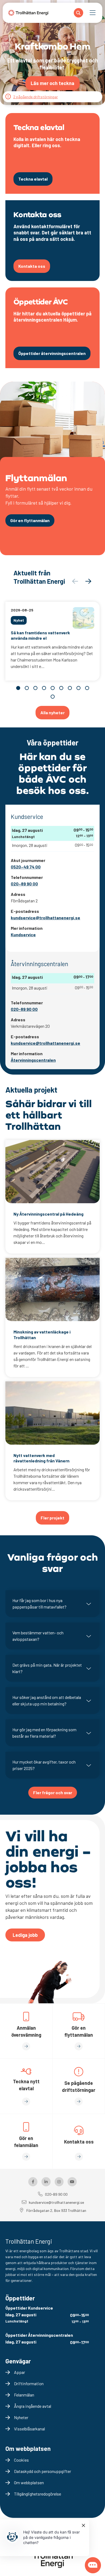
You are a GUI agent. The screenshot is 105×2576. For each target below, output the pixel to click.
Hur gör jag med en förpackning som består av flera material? (44, 1733)
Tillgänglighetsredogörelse (38, 2494)
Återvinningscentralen (33, 1060)
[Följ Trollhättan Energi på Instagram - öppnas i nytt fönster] (59, 2182)
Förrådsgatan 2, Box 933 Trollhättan (56, 2210)
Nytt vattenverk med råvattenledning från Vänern (41, 1458)
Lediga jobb (25, 1935)
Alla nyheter (52, 712)
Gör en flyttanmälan (30, 520)
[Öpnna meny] (93, 13)
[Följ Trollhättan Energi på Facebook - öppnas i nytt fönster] (33, 2182)
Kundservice (23, 935)
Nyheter (21, 2417)
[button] (88, 581)
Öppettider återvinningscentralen (52, 353)
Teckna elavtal (33, 179)
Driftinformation (29, 2383)
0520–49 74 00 (26, 867)
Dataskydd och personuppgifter (43, 2471)
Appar (20, 2372)
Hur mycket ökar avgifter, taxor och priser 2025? (44, 1765)
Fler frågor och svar (53, 1792)
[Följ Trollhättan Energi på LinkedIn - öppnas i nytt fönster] (46, 2182)
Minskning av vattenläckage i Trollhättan (42, 1335)
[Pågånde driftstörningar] (8, 97)
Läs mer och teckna (52, 83)
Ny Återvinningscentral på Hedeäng (48, 1214)
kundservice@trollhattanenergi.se (45, 918)
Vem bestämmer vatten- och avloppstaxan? (38, 1636)
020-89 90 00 (24, 1009)
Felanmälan (24, 2395)
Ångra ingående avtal (33, 2406)
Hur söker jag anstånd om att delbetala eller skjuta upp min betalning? (47, 1700)
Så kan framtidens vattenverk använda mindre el (40, 635)
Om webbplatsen (29, 2482)
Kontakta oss (32, 266)
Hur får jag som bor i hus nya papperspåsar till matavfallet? (39, 1604)
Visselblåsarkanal (29, 2429)
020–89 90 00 (24, 884)
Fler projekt (52, 1518)
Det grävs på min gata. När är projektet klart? (47, 1668)
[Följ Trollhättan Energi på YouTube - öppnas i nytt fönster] (72, 2182)
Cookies (21, 2460)
